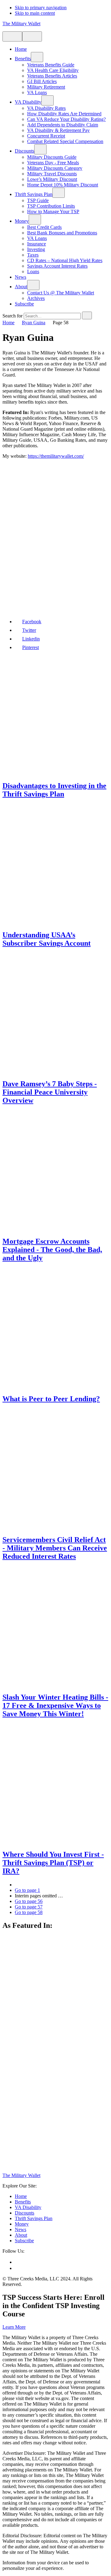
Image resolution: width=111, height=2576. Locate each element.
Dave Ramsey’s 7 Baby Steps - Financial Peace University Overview (50, 1092)
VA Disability (28, 102)
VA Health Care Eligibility (53, 70)
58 (29, 1912)
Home (21, 49)
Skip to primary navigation (41, 8)
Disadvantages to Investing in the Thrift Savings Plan (54, 790)
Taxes (33, 255)
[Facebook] (17, 2262)
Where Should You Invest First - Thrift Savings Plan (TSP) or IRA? (53, 1863)
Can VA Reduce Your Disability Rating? (66, 119)
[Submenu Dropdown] (37, 57)
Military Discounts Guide (52, 157)
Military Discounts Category (55, 168)
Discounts (25, 151)
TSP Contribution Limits (51, 206)
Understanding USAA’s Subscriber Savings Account (47, 939)
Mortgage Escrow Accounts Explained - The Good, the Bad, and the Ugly (52, 1250)
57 (29, 1907)
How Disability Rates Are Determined (64, 114)
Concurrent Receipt (46, 136)
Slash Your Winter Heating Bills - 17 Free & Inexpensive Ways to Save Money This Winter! (55, 1705)
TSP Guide (38, 200)
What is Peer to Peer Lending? (51, 1399)
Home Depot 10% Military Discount (63, 185)
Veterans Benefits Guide (51, 65)
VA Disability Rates (46, 108)
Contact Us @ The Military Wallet (61, 293)
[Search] (32, 36)
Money (22, 221)
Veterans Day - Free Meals (53, 163)
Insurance (37, 244)
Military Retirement (46, 87)
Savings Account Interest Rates (57, 266)
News (21, 277)
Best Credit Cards (44, 227)
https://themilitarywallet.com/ (56, 456)
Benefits (23, 59)
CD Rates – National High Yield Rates (65, 260)
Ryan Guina (34, 323)
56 (29, 1901)
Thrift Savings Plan (34, 194)
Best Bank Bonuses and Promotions (62, 233)
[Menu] (12, 36)
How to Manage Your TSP (53, 211)
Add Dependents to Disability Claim (63, 125)
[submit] (87, 315)
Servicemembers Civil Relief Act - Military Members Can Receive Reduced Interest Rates (55, 1548)
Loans (33, 271)
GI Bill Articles (42, 81)
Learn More (14, 2327)
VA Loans (37, 92)
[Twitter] (17, 2268)
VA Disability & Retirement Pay (58, 130)
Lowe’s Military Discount (52, 179)
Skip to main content (35, 13)
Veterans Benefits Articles (52, 76)
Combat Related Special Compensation (65, 141)
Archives (36, 298)
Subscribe (24, 304)
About (21, 287)
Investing (36, 249)
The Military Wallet (21, 24)
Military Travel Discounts (52, 174)
